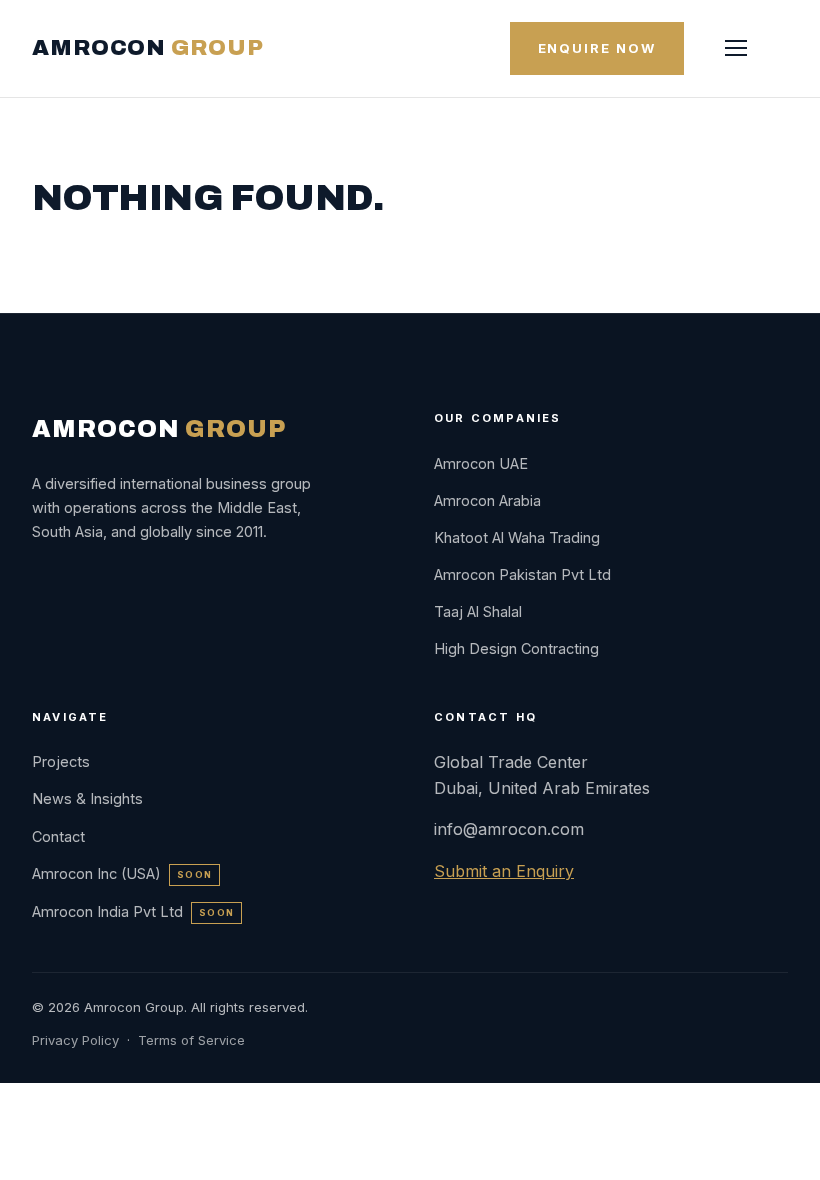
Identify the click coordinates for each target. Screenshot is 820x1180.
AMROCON (147, 48)
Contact (58, 836)
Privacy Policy (75, 1040)
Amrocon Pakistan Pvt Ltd (522, 574)
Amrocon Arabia (487, 500)
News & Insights (87, 798)
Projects (61, 761)
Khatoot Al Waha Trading (517, 537)
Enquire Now (597, 48)
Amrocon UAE (481, 463)
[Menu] (736, 48)
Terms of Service (191, 1040)
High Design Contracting (516, 648)
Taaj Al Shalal (478, 611)
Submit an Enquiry (504, 871)
